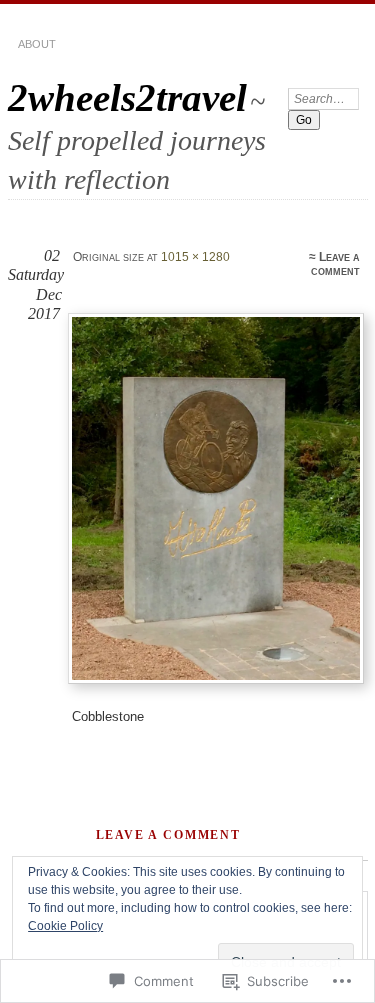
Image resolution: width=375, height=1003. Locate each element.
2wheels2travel (127, 97)
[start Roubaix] (216, 498)
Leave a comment (335, 264)
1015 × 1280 (195, 257)
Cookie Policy (65, 926)
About (37, 44)
